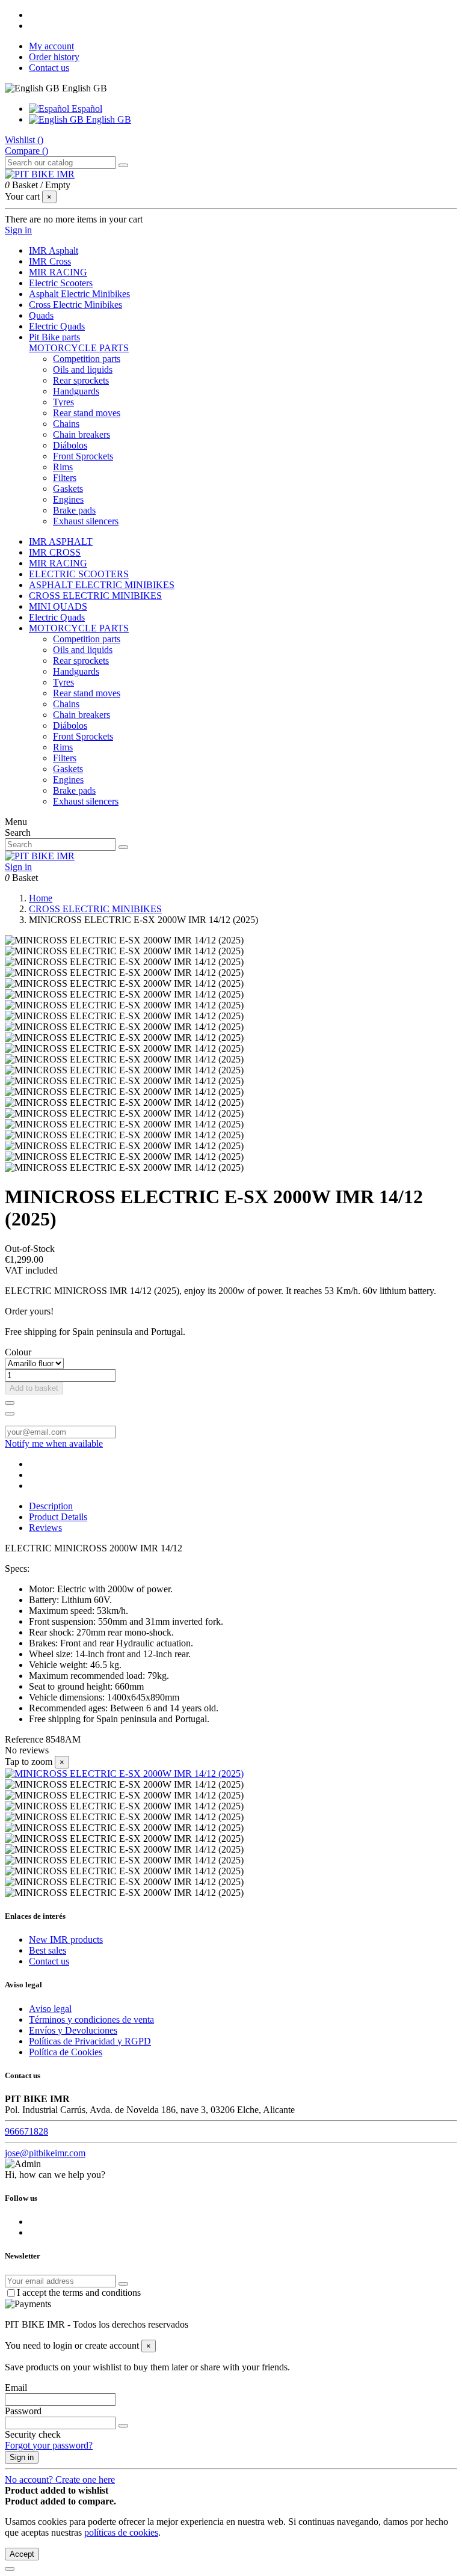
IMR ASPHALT (61, 541)
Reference (25, 1739)
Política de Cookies (66, 2052)
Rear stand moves (87, 413)
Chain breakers (82, 434)
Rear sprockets (81, 380)
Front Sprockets (83, 456)
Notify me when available (54, 1443)
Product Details (58, 1517)
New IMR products (66, 1940)
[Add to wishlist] (10, 1403)
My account (51, 46)
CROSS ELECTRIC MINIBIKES (95, 596)
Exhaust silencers (86, 521)
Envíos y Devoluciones (73, 2030)
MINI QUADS (58, 606)
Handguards (76, 391)
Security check (33, 2434)
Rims (63, 467)
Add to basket (34, 1388)
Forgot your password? (49, 2445)
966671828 (26, 2131)
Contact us (49, 68)
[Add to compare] (10, 1414)
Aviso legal (50, 2009)
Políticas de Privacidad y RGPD (90, 2041)
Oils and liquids (83, 370)
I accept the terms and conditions (79, 2292)
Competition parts (87, 359)
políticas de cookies (121, 2532)
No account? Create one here (60, 2479)
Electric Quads (57, 617)
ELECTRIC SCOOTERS (79, 574)
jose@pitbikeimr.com (45, 2153)
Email (16, 2387)
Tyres (63, 402)
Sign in (22, 2457)
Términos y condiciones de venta (91, 2019)
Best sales (48, 1950)
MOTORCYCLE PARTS (79, 348)
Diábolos (70, 445)
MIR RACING (58, 563)
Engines (68, 499)
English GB (107, 119)
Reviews (45, 1528)
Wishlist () (24, 140)
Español (86, 109)
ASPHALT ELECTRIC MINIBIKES (102, 585)
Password (23, 2411)
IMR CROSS (55, 552)
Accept (22, 2554)
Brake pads (74, 510)
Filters (65, 478)
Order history (54, 57)
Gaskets (68, 489)
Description (51, 1506)
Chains (66, 424)
